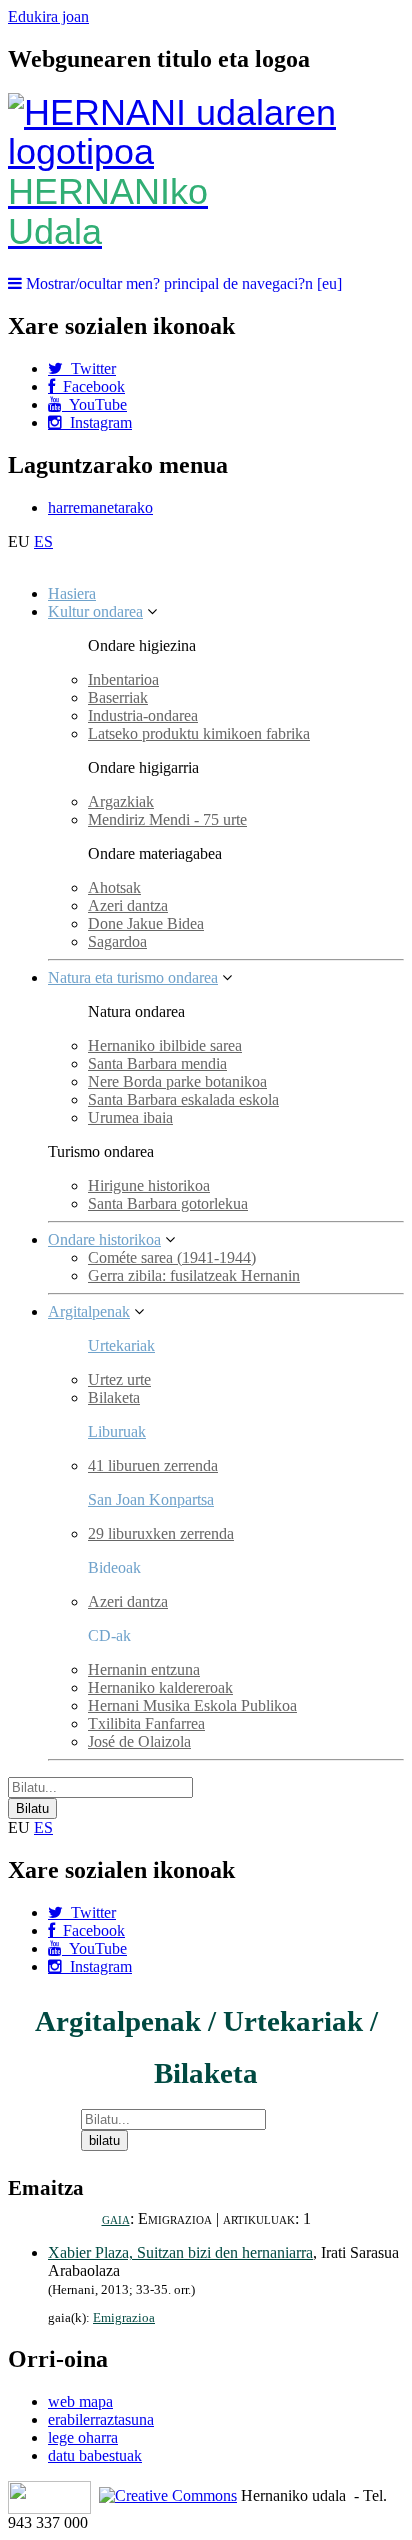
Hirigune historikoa (149, 1185)
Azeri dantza (128, 905)
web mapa (80, 2401)
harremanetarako (100, 507)
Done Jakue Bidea (146, 923)
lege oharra (83, 2437)
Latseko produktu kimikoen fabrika (199, 733)
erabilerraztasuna (101, 2419)
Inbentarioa (123, 679)
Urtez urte (119, 1379)
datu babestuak (95, 2455)
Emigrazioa (124, 2318)
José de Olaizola (139, 1741)
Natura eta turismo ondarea (133, 977)
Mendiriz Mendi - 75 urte (167, 819)
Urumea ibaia (130, 1117)
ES (43, 541)
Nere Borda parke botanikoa (177, 1081)
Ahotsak (114, 887)
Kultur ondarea (95, 611)
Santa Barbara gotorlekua (168, 1203)
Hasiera (72, 593)
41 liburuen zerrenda (153, 1465)
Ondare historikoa (104, 1239)
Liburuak (117, 1431)
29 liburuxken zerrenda (161, 1533)
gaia (116, 2218)
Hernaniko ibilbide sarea (165, 1045)
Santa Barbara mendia (157, 1063)
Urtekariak (121, 1345)
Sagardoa (117, 941)
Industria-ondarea (143, 715)
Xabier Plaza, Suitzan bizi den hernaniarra (180, 2252)
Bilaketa (114, 1397)
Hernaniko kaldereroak (160, 1687)
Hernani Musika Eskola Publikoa (192, 1705)
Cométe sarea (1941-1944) (172, 1257)
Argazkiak (121, 801)
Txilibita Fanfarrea (146, 1723)
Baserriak (118, 697)
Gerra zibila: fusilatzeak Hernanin (194, 1275)
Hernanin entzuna (144, 1669)
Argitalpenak (89, 1311)
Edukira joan (48, 16)
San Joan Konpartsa (151, 1499)
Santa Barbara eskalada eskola (183, 1099)
